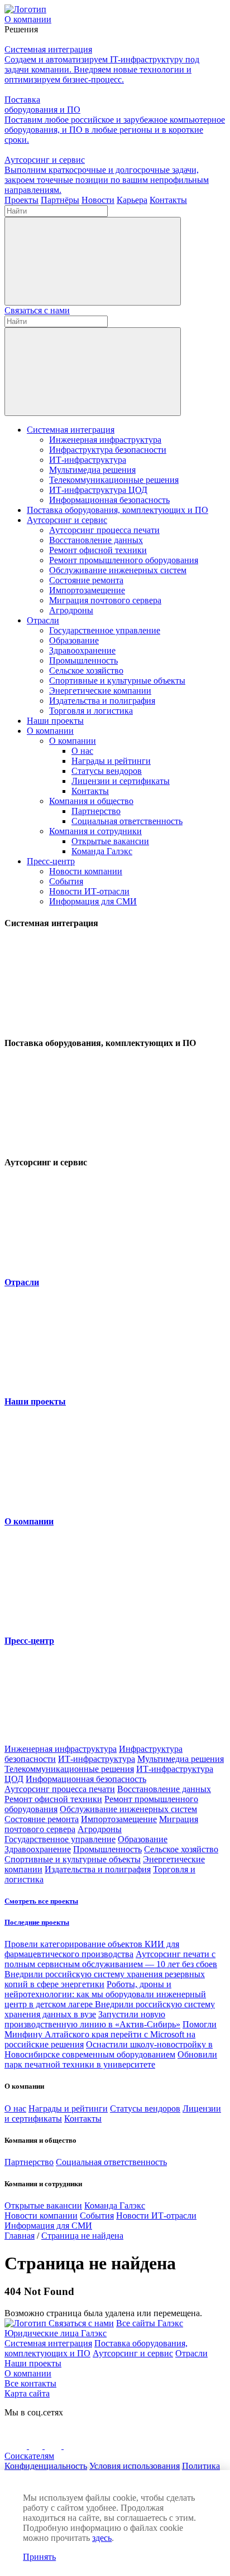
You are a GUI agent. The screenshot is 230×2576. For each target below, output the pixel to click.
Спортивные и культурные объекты (117, 681)
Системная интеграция (71, 430)
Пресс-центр (51, 861)
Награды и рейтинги (111, 761)
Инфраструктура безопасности (108, 450)
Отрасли (43, 620)
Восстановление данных (96, 540)
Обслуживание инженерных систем (118, 570)
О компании (50, 731)
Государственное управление (105, 630)
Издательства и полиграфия (102, 701)
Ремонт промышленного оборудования (124, 560)
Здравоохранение (82, 650)
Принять (39, 2557)
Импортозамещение (87, 590)
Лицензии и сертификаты (121, 781)
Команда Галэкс (102, 851)
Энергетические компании (100, 691)
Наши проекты (55, 721)
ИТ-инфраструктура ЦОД (98, 490)
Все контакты (30, 2383)
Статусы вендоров (107, 771)
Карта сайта (27, 2393)
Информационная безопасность (109, 500)
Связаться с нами (37, 310)
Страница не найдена (82, 2236)
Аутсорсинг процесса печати (104, 530)
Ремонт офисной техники (98, 550)
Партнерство (96, 811)
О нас (82, 751)
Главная (20, 2236)
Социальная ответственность (127, 821)
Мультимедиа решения (92, 470)
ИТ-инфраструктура (88, 460)
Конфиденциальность (46, 2466)
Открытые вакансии (110, 841)
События (66, 881)
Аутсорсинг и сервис (67, 520)
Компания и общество (91, 801)
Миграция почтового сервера (105, 600)
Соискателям (29, 2456)
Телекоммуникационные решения (114, 480)
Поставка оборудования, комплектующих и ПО (118, 510)
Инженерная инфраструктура (105, 440)
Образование (74, 640)
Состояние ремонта (86, 580)
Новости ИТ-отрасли (89, 891)
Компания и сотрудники (95, 831)
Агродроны (71, 610)
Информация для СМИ (93, 901)
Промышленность (83, 660)
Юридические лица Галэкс (56, 2333)
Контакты (90, 791)
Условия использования (135, 2466)
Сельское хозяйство (86, 670)
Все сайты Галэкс (150, 2323)
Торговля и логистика (91, 711)
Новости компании (86, 871)
